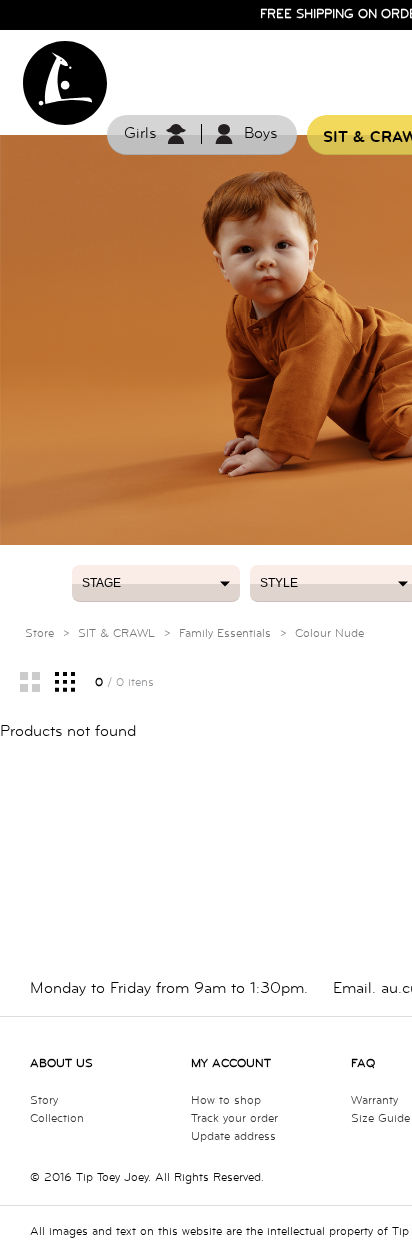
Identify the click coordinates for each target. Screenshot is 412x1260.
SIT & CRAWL (116, 633)
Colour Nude (329, 633)
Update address (233, 1136)
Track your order (234, 1118)
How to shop (226, 1100)
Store (39, 633)
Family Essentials (225, 633)
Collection (57, 1118)
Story (44, 1100)
